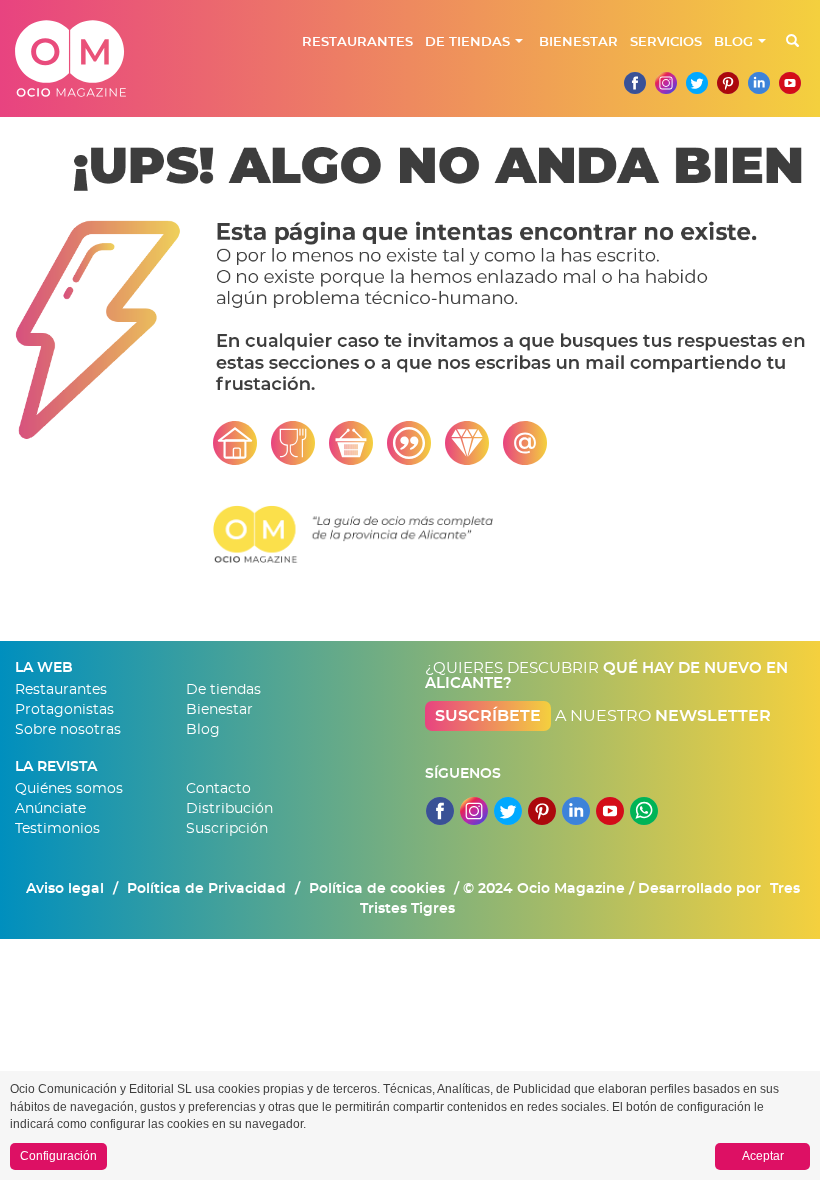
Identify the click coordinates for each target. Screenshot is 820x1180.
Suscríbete (488, 716)
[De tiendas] (351, 442)
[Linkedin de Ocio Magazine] (759, 83)
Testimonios (57, 829)
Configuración (58, 1156)
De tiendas (467, 42)
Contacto (218, 789)
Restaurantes (357, 42)
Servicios (666, 42)
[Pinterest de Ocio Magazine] (728, 83)
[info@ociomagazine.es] (525, 442)
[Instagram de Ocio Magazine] (666, 83)
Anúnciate (50, 809)
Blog (733, 42)
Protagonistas (64, 710)
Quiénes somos (69, 789)
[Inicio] (235, 442)
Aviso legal (65, 889)
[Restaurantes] (293, 442)
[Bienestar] (467, 442)
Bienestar (578, 42)
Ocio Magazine (70, 58)
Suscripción (227, 829)
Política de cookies (377, 889)
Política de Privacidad (206, 889)
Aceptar (763, 1156)
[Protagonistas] (409, 442)
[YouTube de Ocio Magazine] (610, 805)
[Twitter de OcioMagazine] (697, 83)
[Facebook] (635, 83)
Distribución (229, 809)
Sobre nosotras (68, 730)
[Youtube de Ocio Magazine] (790, 83)
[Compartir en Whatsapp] (644, 805)
